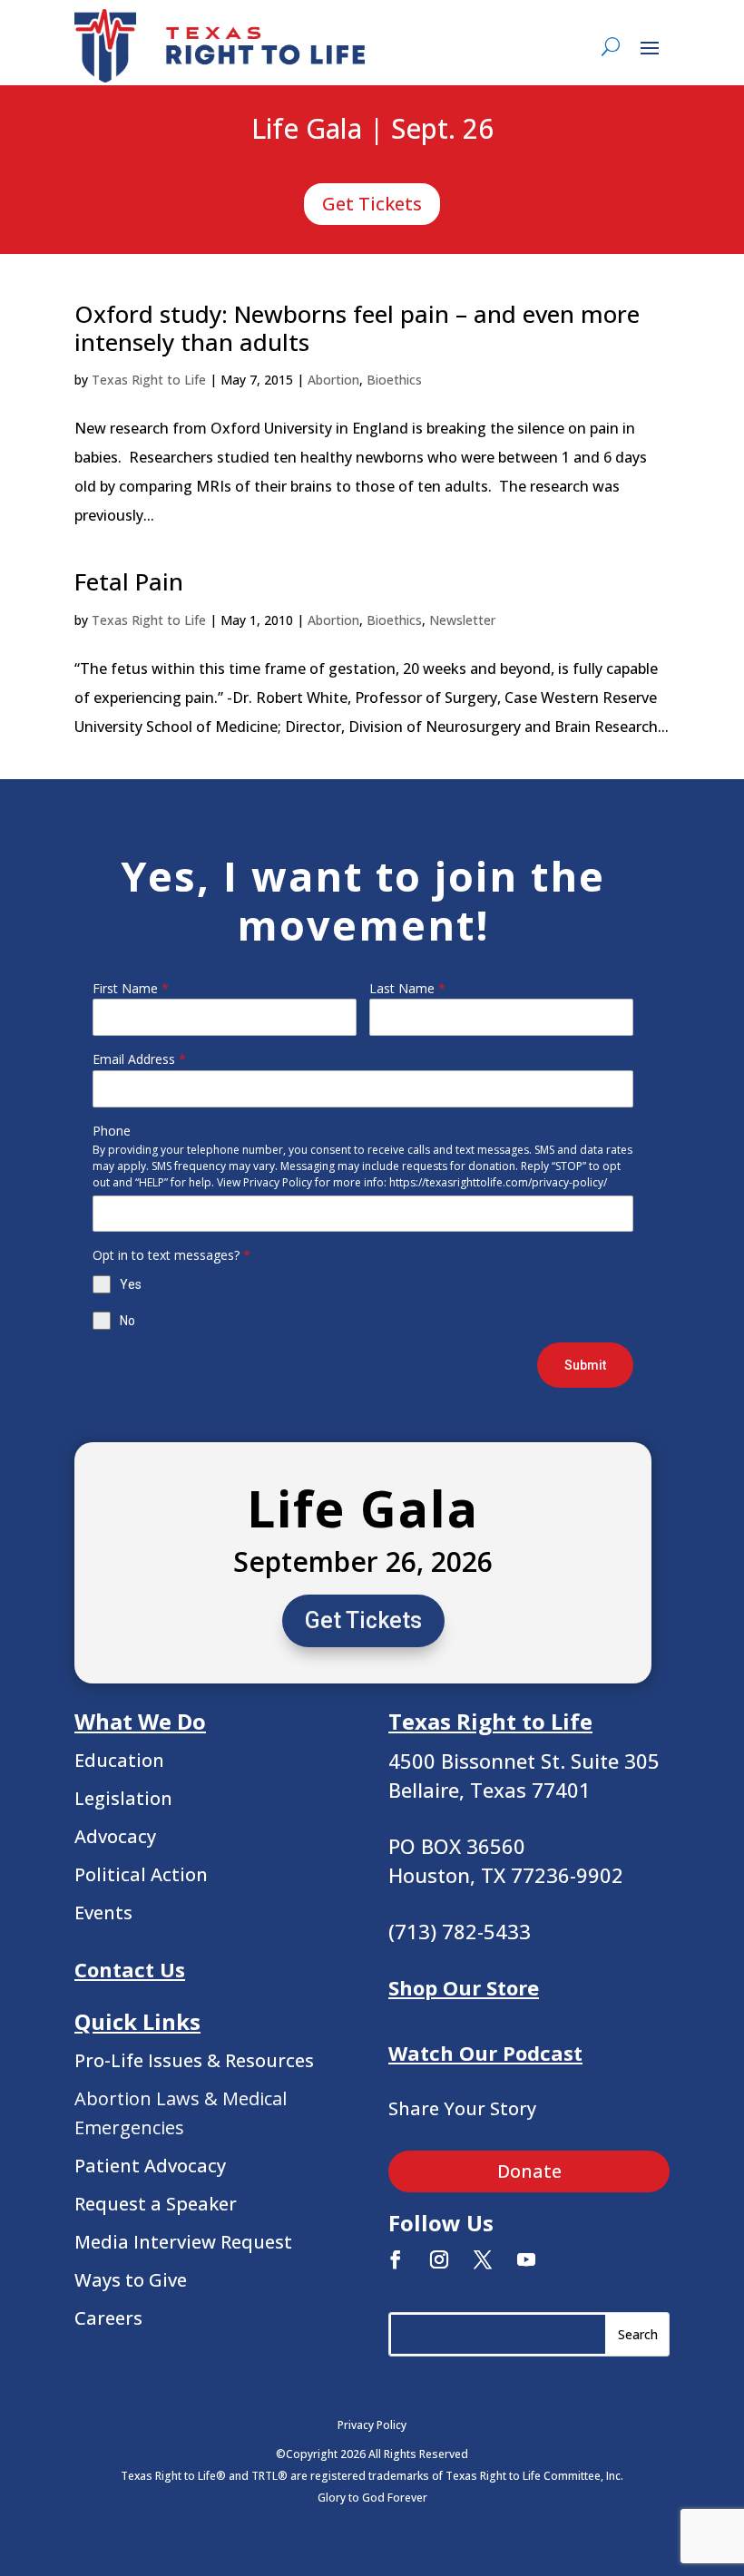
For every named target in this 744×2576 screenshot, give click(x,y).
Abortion (333, 380)
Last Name (407, 988)
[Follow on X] (483, 2259)
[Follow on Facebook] (396, 2259)
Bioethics (394, 380)
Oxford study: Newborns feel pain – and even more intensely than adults (357, 328)
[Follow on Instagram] (439, 2259)
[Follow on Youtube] (526, 2259)
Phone (112, 1131)
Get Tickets (372, 204)
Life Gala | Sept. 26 (372, 130)
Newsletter (462, 620)
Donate (529, 2171)
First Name (131, 988)
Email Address (139, 1059)
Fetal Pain (129, 581)
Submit (585, 1365)
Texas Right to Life (149, 380)
